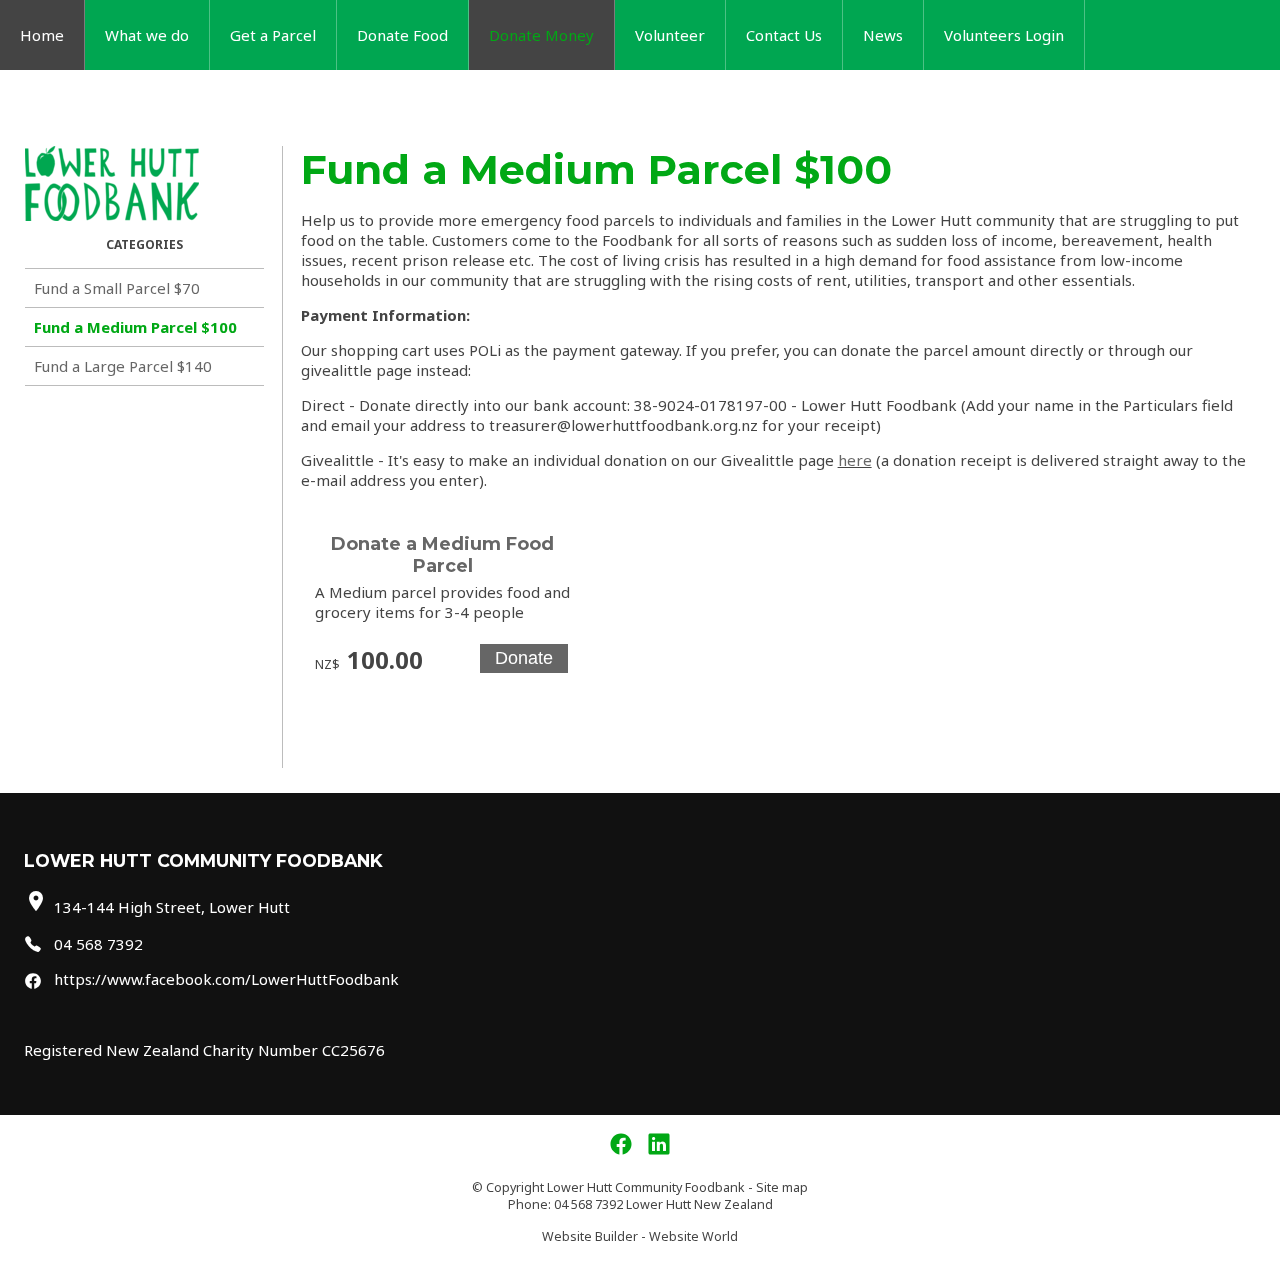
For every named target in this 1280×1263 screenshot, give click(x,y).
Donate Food (402, 35)
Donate (524, 658)
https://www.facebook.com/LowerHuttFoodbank (226, 979)
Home (42, 35)
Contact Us (784, 35)
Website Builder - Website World (640, 1236)
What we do (147, 35)
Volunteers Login (1004, 35)
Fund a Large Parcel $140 (123, 366)
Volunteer (670, 35)
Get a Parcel (273, 35)
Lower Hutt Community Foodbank (646, 1187)
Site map (782, 1187)
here (855, 460)
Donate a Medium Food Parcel (442, 555)
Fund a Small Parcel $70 (117, 288)
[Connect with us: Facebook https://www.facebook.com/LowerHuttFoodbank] (621, 1145)
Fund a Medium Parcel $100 (135, 327)
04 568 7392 (98, 944)
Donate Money (541, 35)
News (883, 35)
